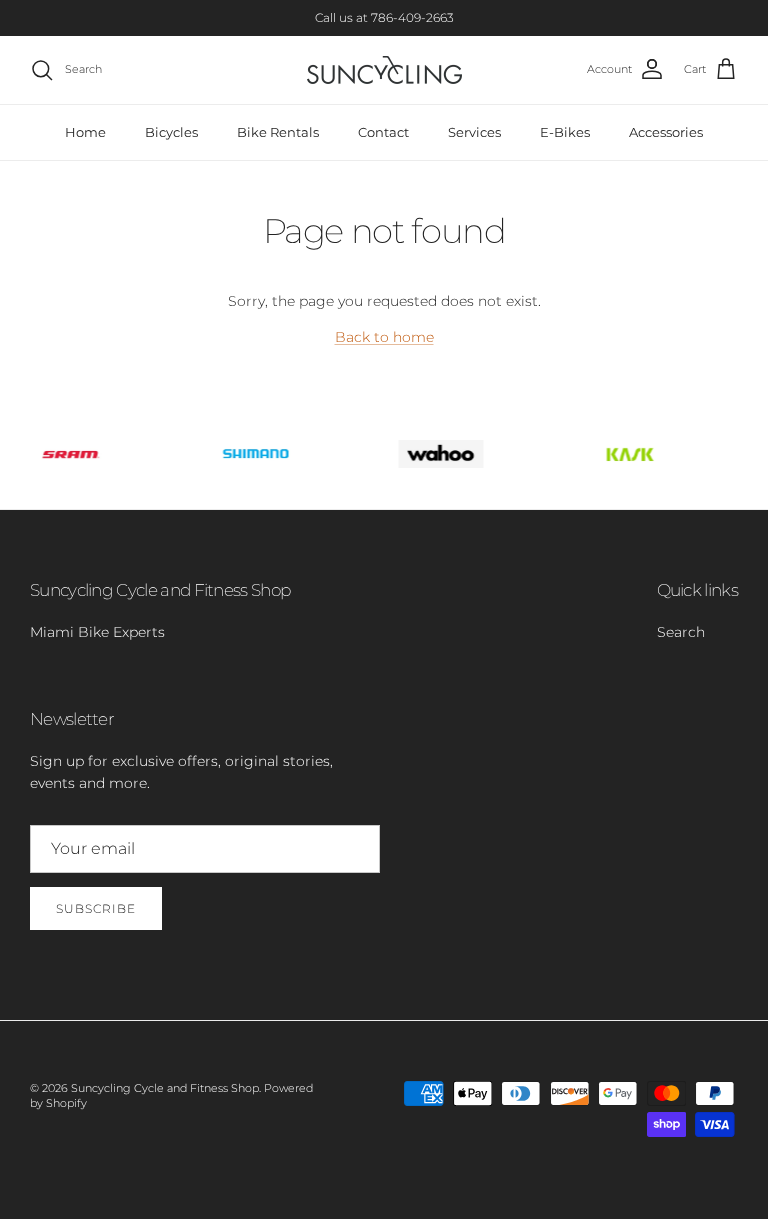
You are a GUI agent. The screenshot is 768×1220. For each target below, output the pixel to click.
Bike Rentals (278, 132)
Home (85, 132)
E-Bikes (565, 132)
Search (681, 632)
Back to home (384, 337)
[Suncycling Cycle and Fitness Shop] (384, 70)
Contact (383, 132)
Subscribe (96, 908)
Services (474, 132)
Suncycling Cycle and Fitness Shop (165, 1088)
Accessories (666, 132)
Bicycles (171, 132)
